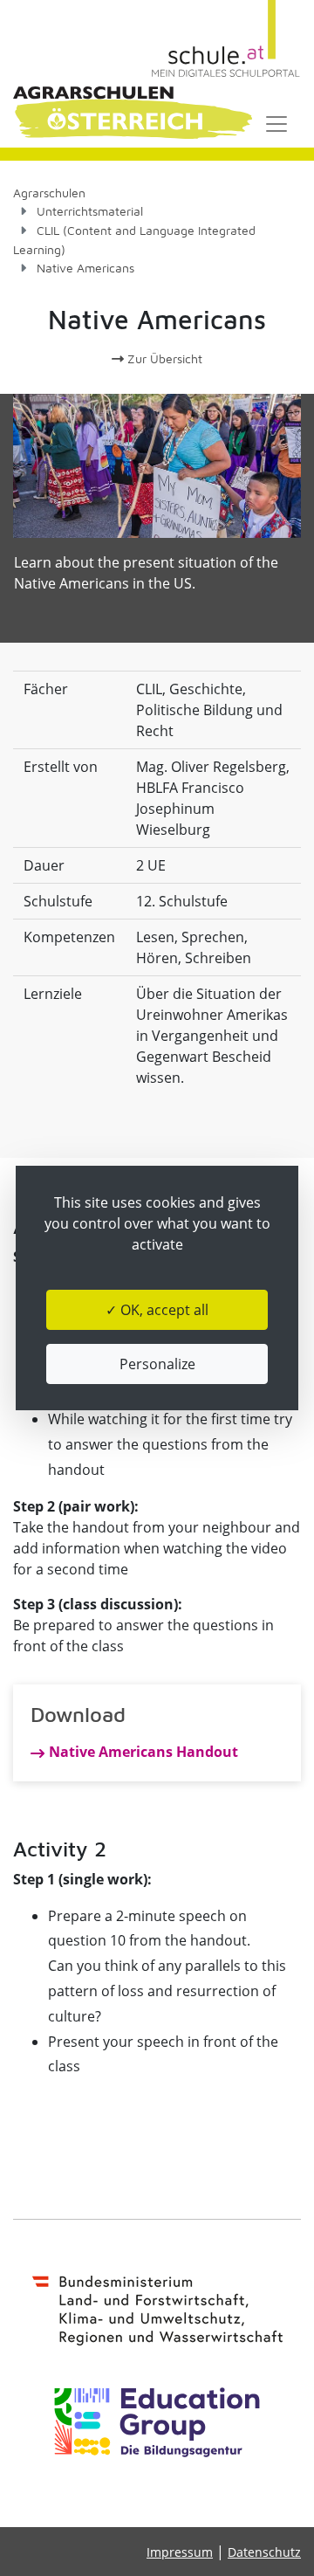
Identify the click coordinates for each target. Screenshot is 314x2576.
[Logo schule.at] (226, 39)
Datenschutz (264, 2552)
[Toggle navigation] (276, 124)
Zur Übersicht (163, 358)
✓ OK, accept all (157, 1310)
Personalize (157, 1364)
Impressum (180, 2552)
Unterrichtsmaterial (90, 211)
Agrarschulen (49, 193)
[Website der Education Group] (157, 2422)
